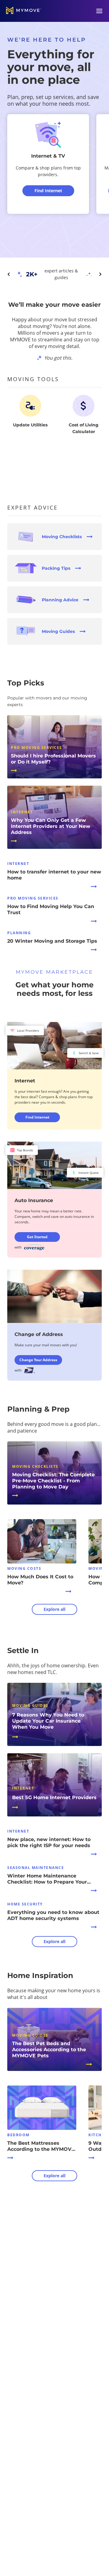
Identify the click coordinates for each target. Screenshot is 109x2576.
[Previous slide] (9, 274)
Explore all (54, 1609)
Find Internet (37, 1117)
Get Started (37, 1237)
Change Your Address (38, 1360)
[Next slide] (100, 274)
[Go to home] (24, 11)
